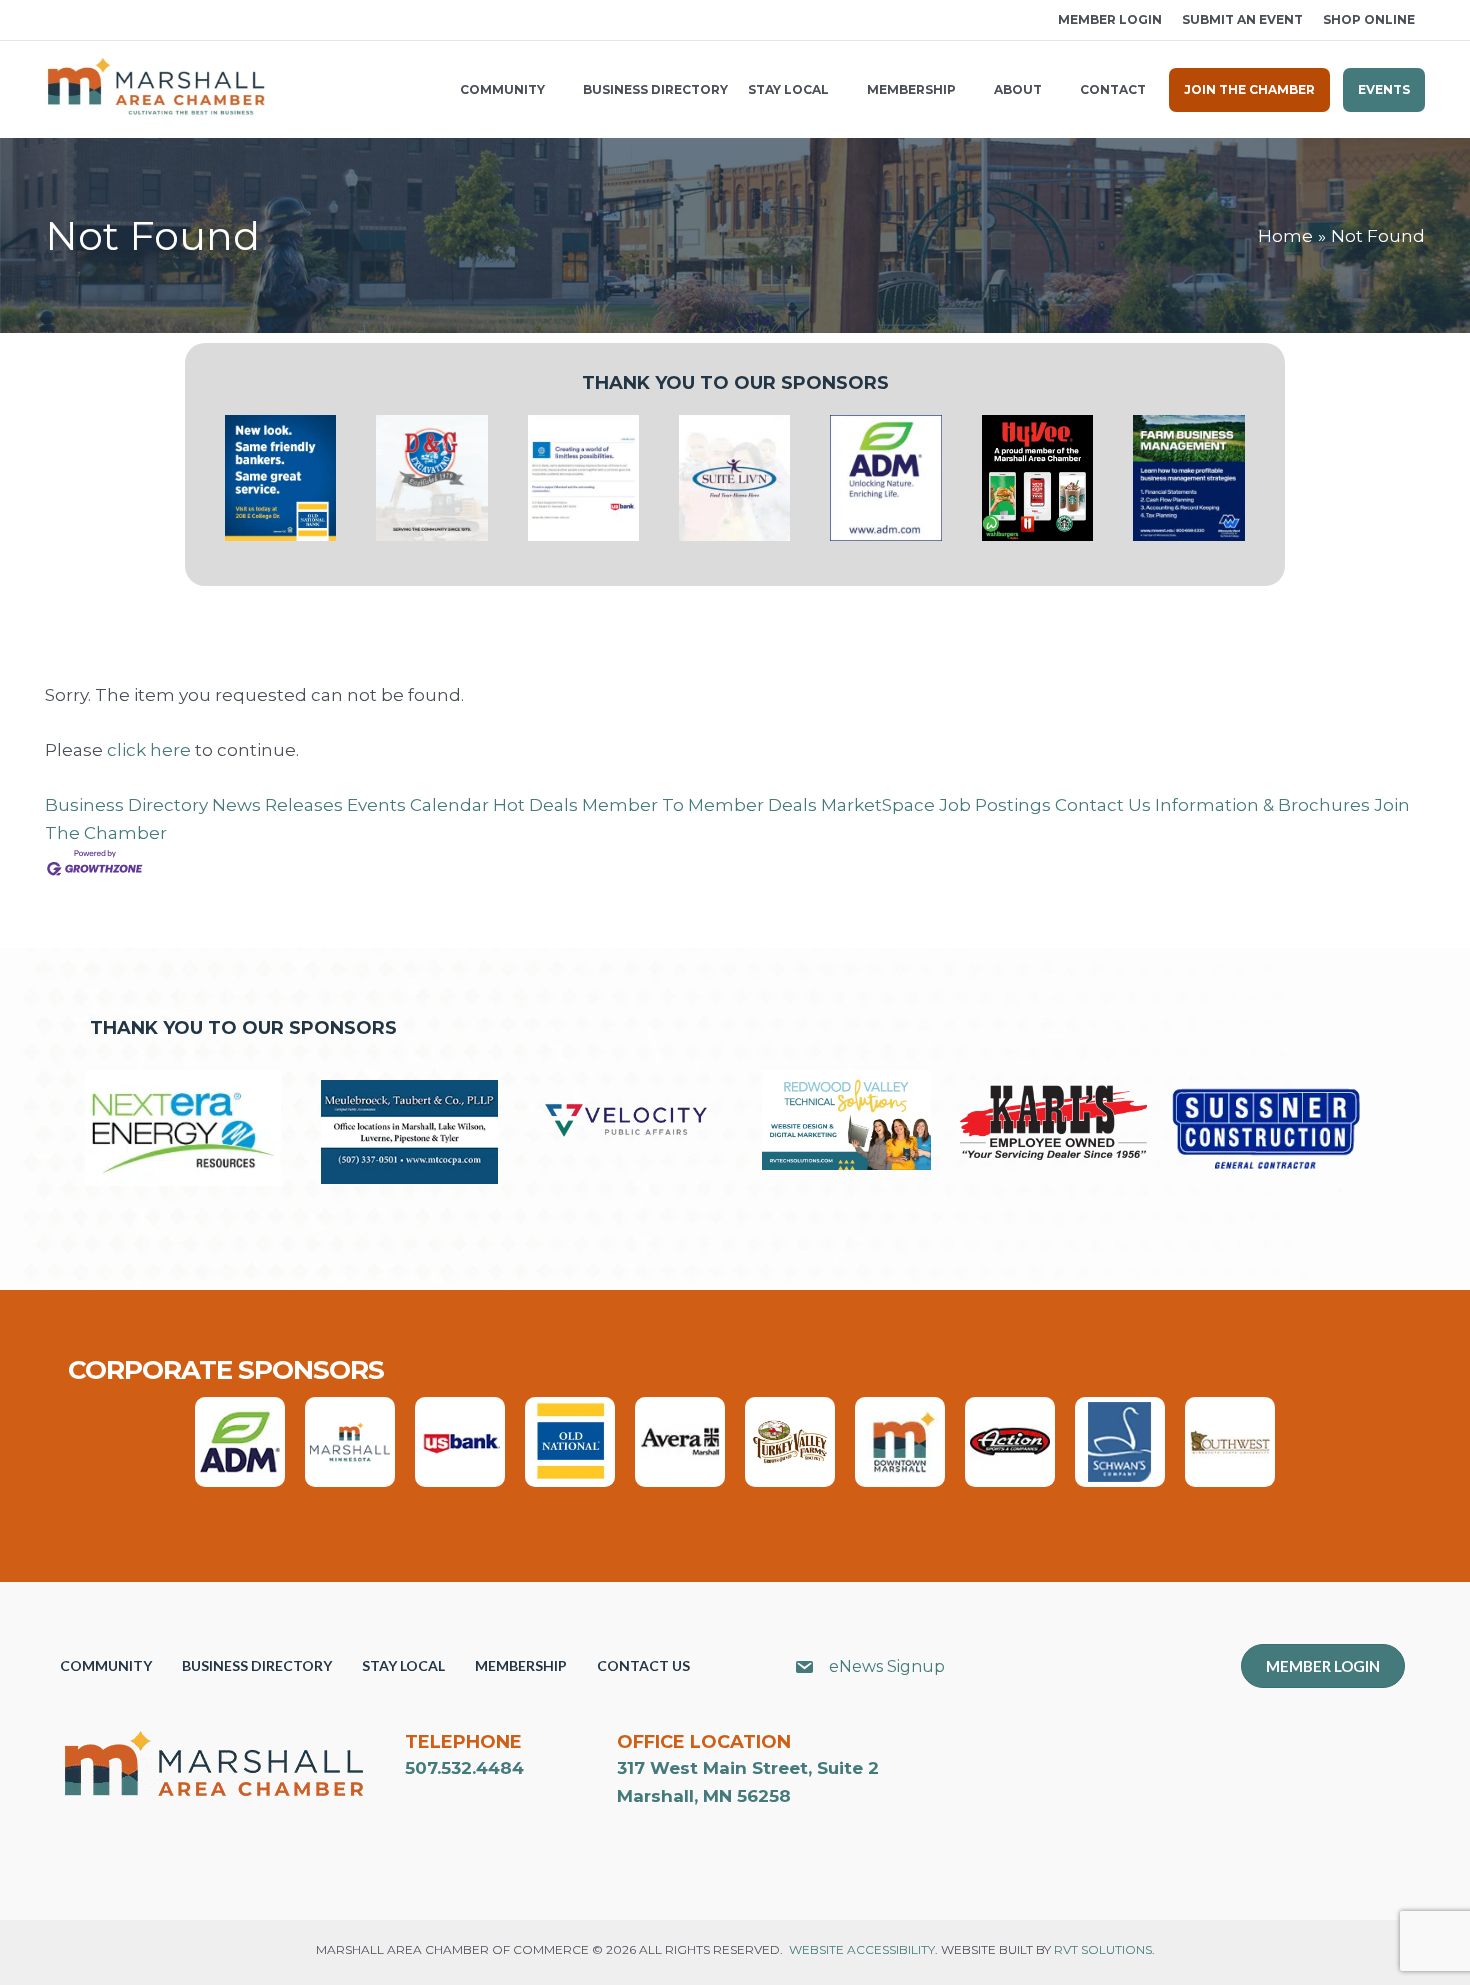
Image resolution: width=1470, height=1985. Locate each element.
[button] (52, 20)
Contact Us (1103, 805)
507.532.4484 (464, 1768)
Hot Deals (535, 805)
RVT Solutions (1103, 1949)
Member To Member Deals (699, 805)
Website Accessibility (862, 1949)
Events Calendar (418, 805)
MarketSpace (878, 805)
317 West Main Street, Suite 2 (748, 1768)
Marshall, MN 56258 (704, 1796)
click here (149, 750)
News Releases (277, 805)
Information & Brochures (1262, 805)
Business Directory (126, 805)
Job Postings (995, 805)
